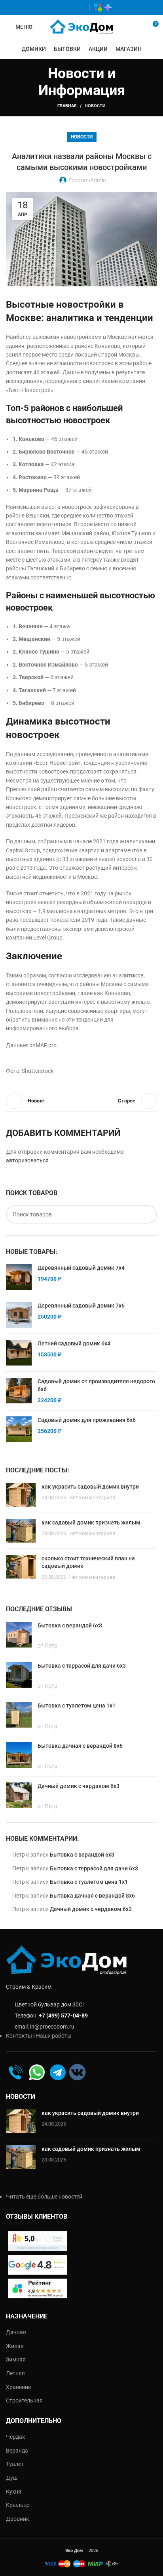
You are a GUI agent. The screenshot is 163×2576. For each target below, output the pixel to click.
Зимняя (16, 2359)
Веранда (17, 2451)
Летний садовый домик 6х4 (74, 1343)
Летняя (15, 2373)
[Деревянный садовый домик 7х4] (19, 1277)
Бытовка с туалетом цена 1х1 (89, 1882)
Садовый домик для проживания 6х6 (87, 1420)
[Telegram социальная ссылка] (80, 7)
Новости (95, 106)
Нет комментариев (92, 1497)
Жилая (15, 2346)
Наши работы (54, 2036)
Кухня (14, 2492)
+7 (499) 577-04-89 (63, 2016)
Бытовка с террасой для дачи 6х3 (94, 1868)
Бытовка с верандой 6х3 (82, 1855)
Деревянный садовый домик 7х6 (81, 1306)
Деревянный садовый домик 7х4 (81, 1268)
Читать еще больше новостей (44, 2197)
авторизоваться (27, 1160)
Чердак (16, 2437)
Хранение (18, 2387)
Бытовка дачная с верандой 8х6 (92, 1896)
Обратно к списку (81, 1101)
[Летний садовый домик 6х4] (19, 1353)
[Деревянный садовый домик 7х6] (19, 1315)
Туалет (15, 2464)
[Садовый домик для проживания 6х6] (19, 1429)
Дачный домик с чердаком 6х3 (91, 1909)
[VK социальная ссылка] (68, 7)
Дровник (18, 2519)
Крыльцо (18, 2505)
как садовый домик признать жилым (91, 1522)
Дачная (16, 2332)
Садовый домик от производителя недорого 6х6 (96, 1385)
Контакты (19, 2036)
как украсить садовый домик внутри (90, 1487)
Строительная (24, 2400)
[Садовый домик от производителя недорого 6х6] (19, 1391)
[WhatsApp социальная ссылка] (57, 7)
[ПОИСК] (148, 1214)
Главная (67, 106)
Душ (12, 2478)
